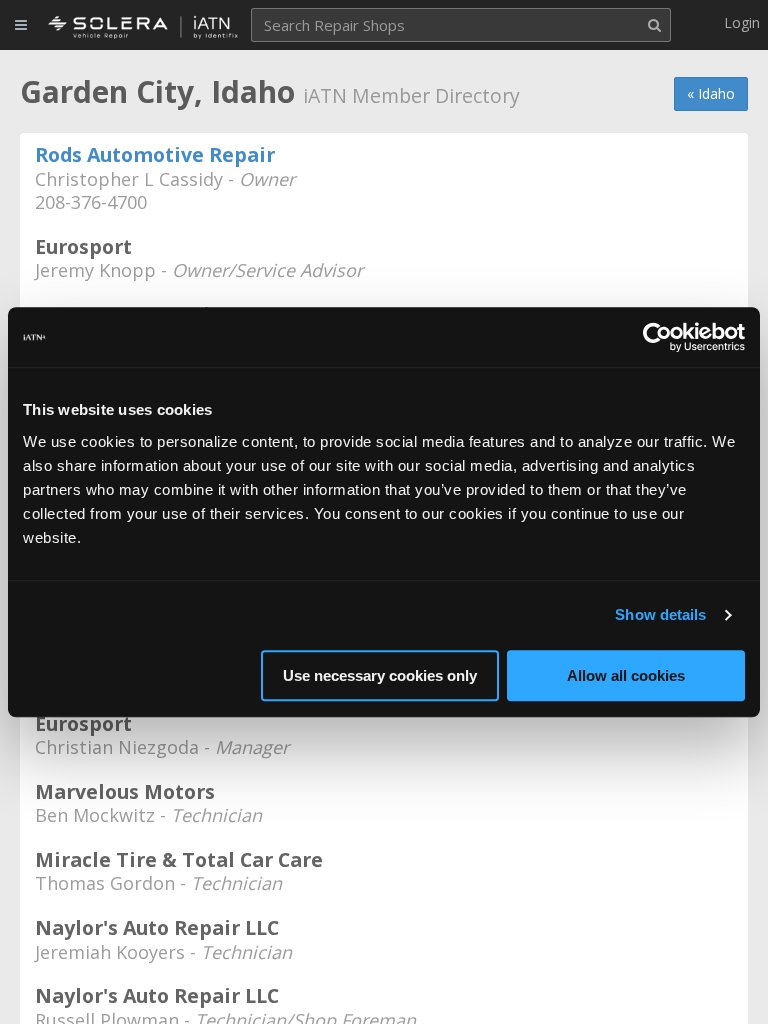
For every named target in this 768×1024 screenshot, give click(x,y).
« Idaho (711, 93)
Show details (660, 614)
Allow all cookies (626, 675)
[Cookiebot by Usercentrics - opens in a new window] (657, 337)
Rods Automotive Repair (155, 154)
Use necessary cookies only (380, 675)
